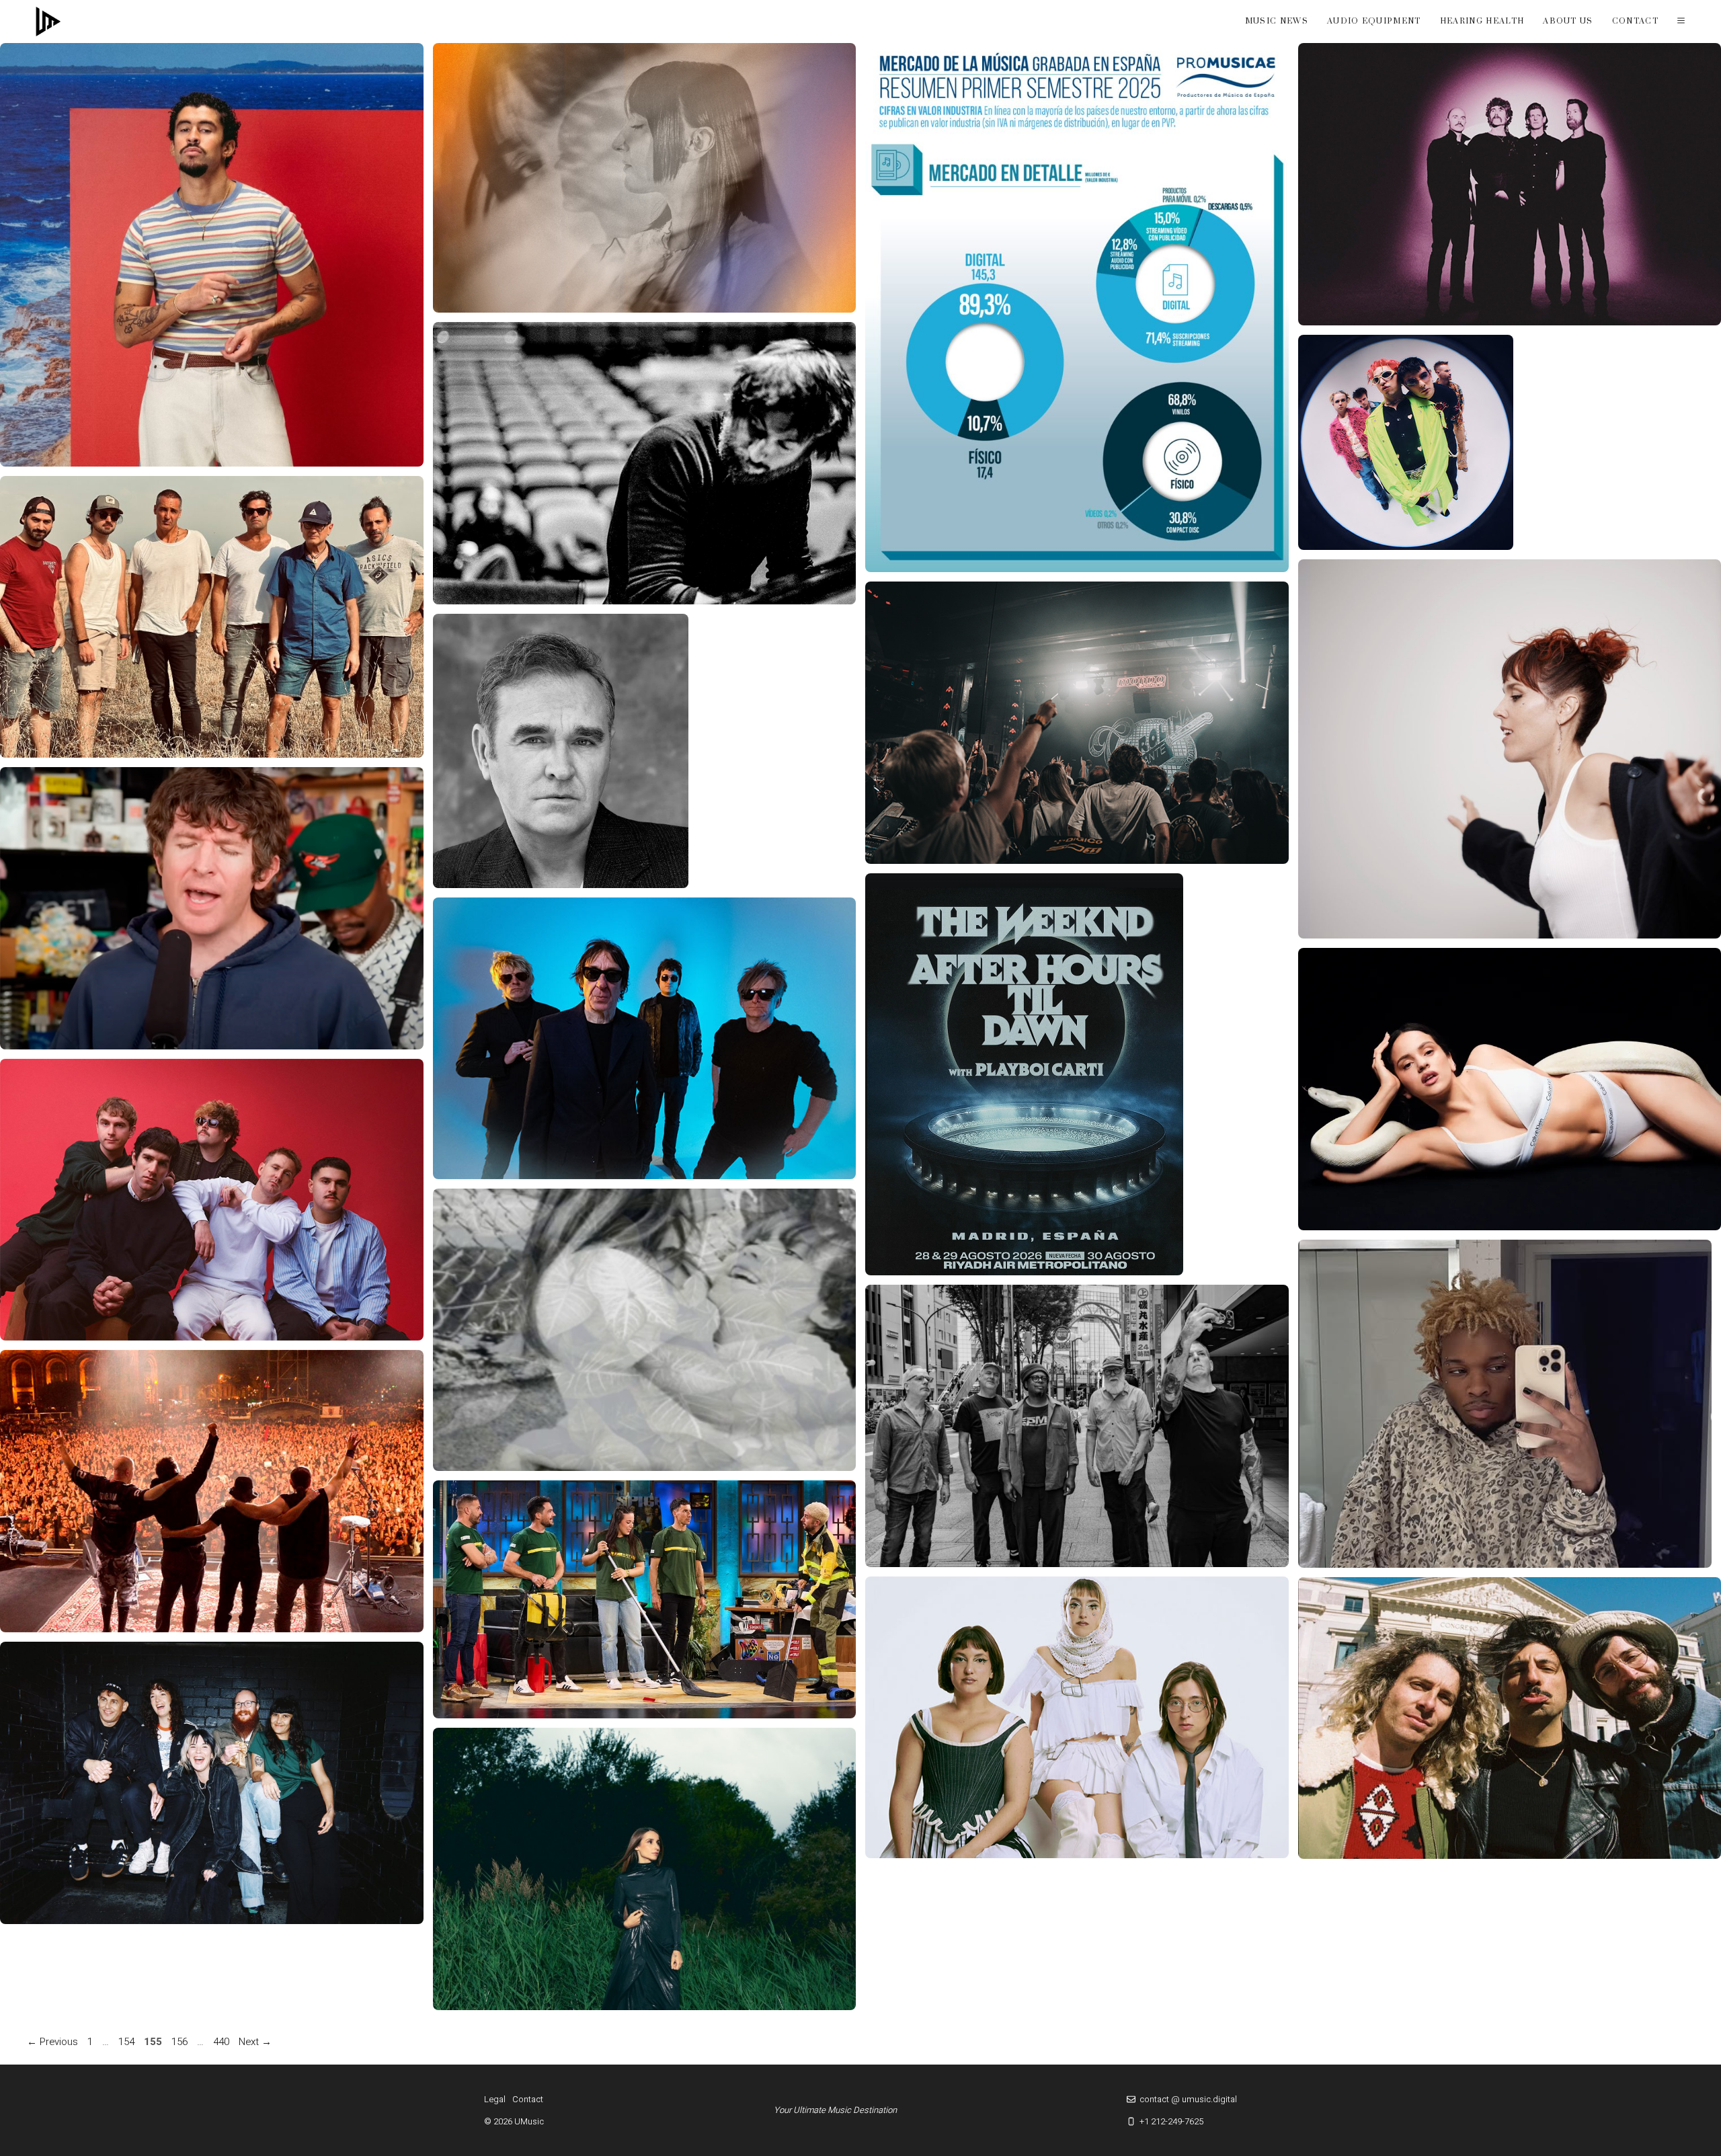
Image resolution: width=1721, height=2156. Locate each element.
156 (181, 2042)
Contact (1635, 21)
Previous (52, 2042)
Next (255, 2042)
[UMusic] (48, 22)
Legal (495, 2099)
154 (128, 2042)
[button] (1681, 22)
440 (223, 2042)
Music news (1277, 21)
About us (1568, 21)
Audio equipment (1374, 21)
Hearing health (1482, 21)
